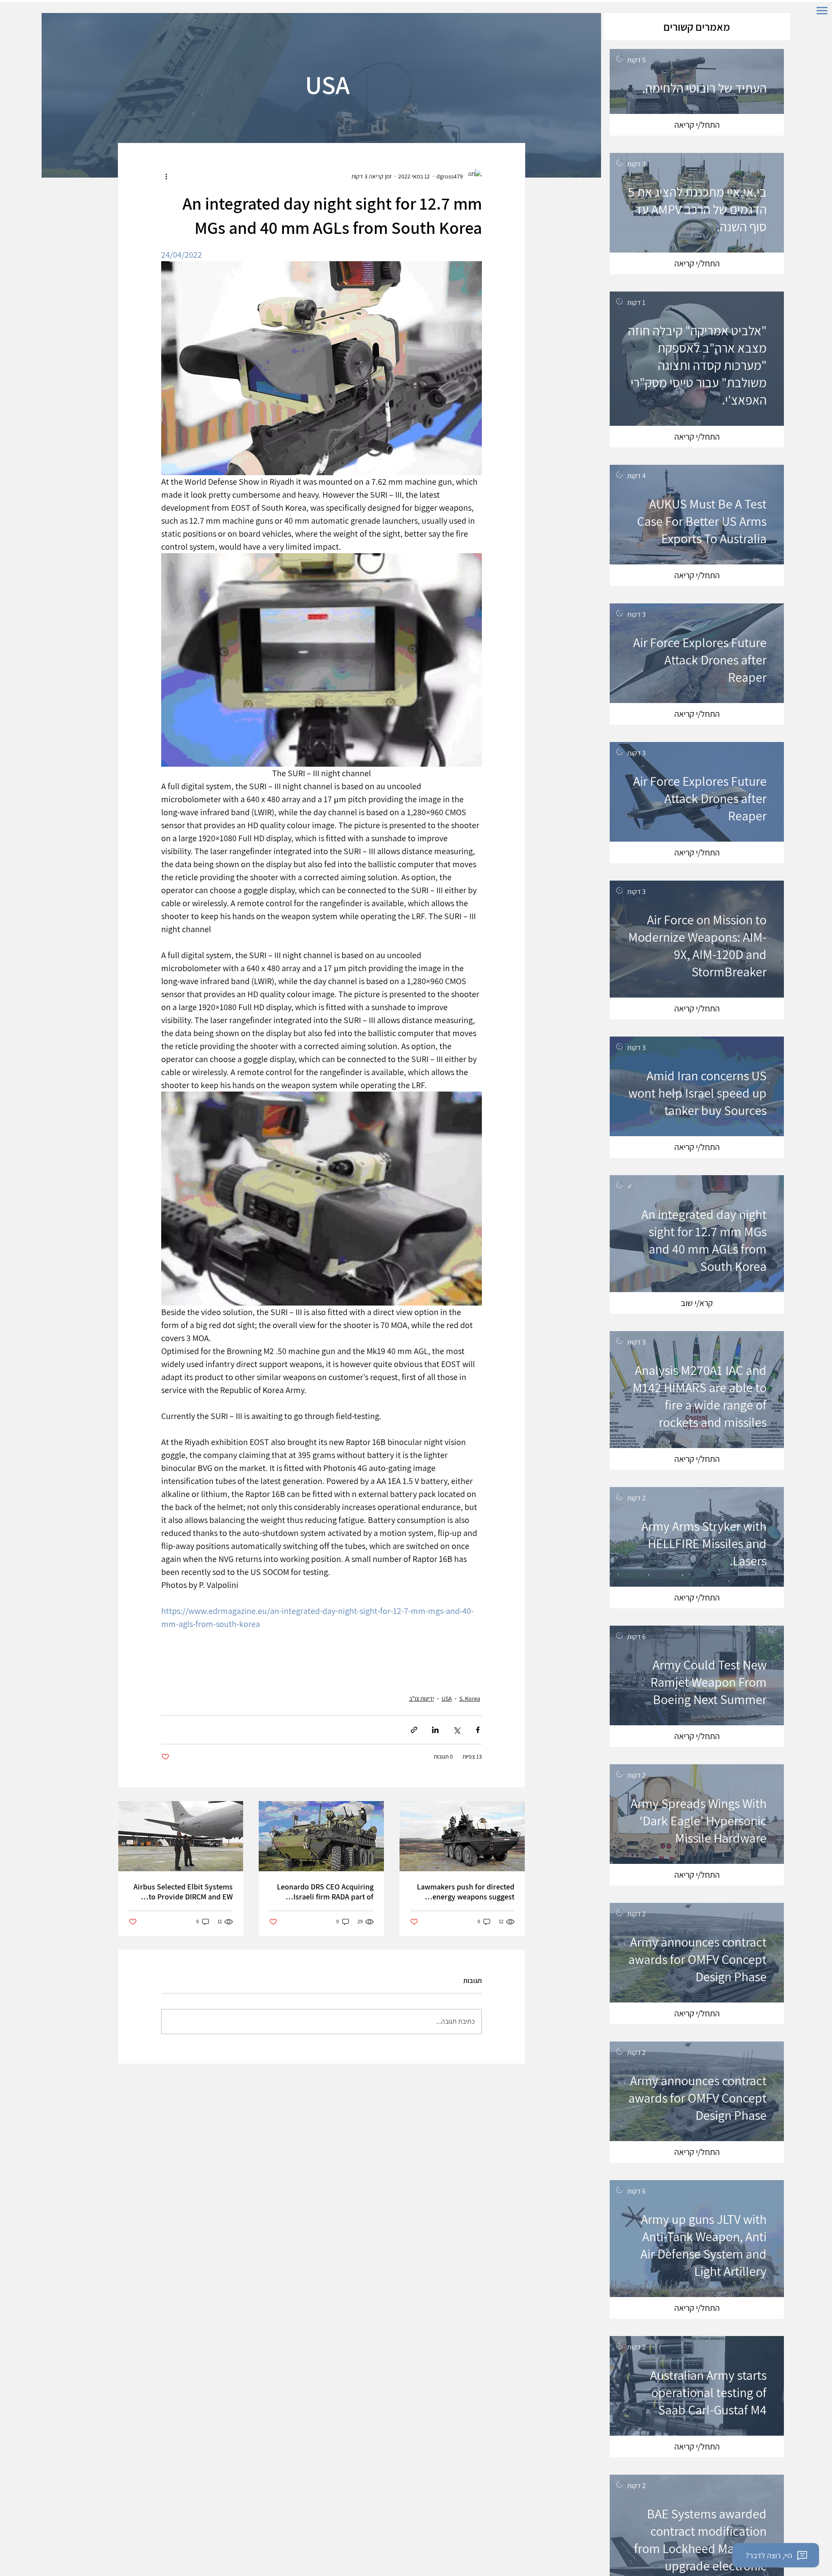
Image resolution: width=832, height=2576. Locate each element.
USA (447, 1698)
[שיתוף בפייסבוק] (478, 1730)
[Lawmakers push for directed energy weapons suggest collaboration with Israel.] (462, 1836)
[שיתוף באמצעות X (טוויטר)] (457, 1730)
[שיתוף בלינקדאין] (435, 1730)
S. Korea (470, 1698)
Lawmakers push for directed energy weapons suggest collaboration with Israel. (466, 1892)
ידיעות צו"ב (422, 1698)
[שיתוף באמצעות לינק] (414, 1730)
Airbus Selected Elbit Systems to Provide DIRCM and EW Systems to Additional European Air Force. (183, 1892)
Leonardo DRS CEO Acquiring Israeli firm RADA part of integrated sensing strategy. (325, 1892)
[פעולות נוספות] (166, 176)
